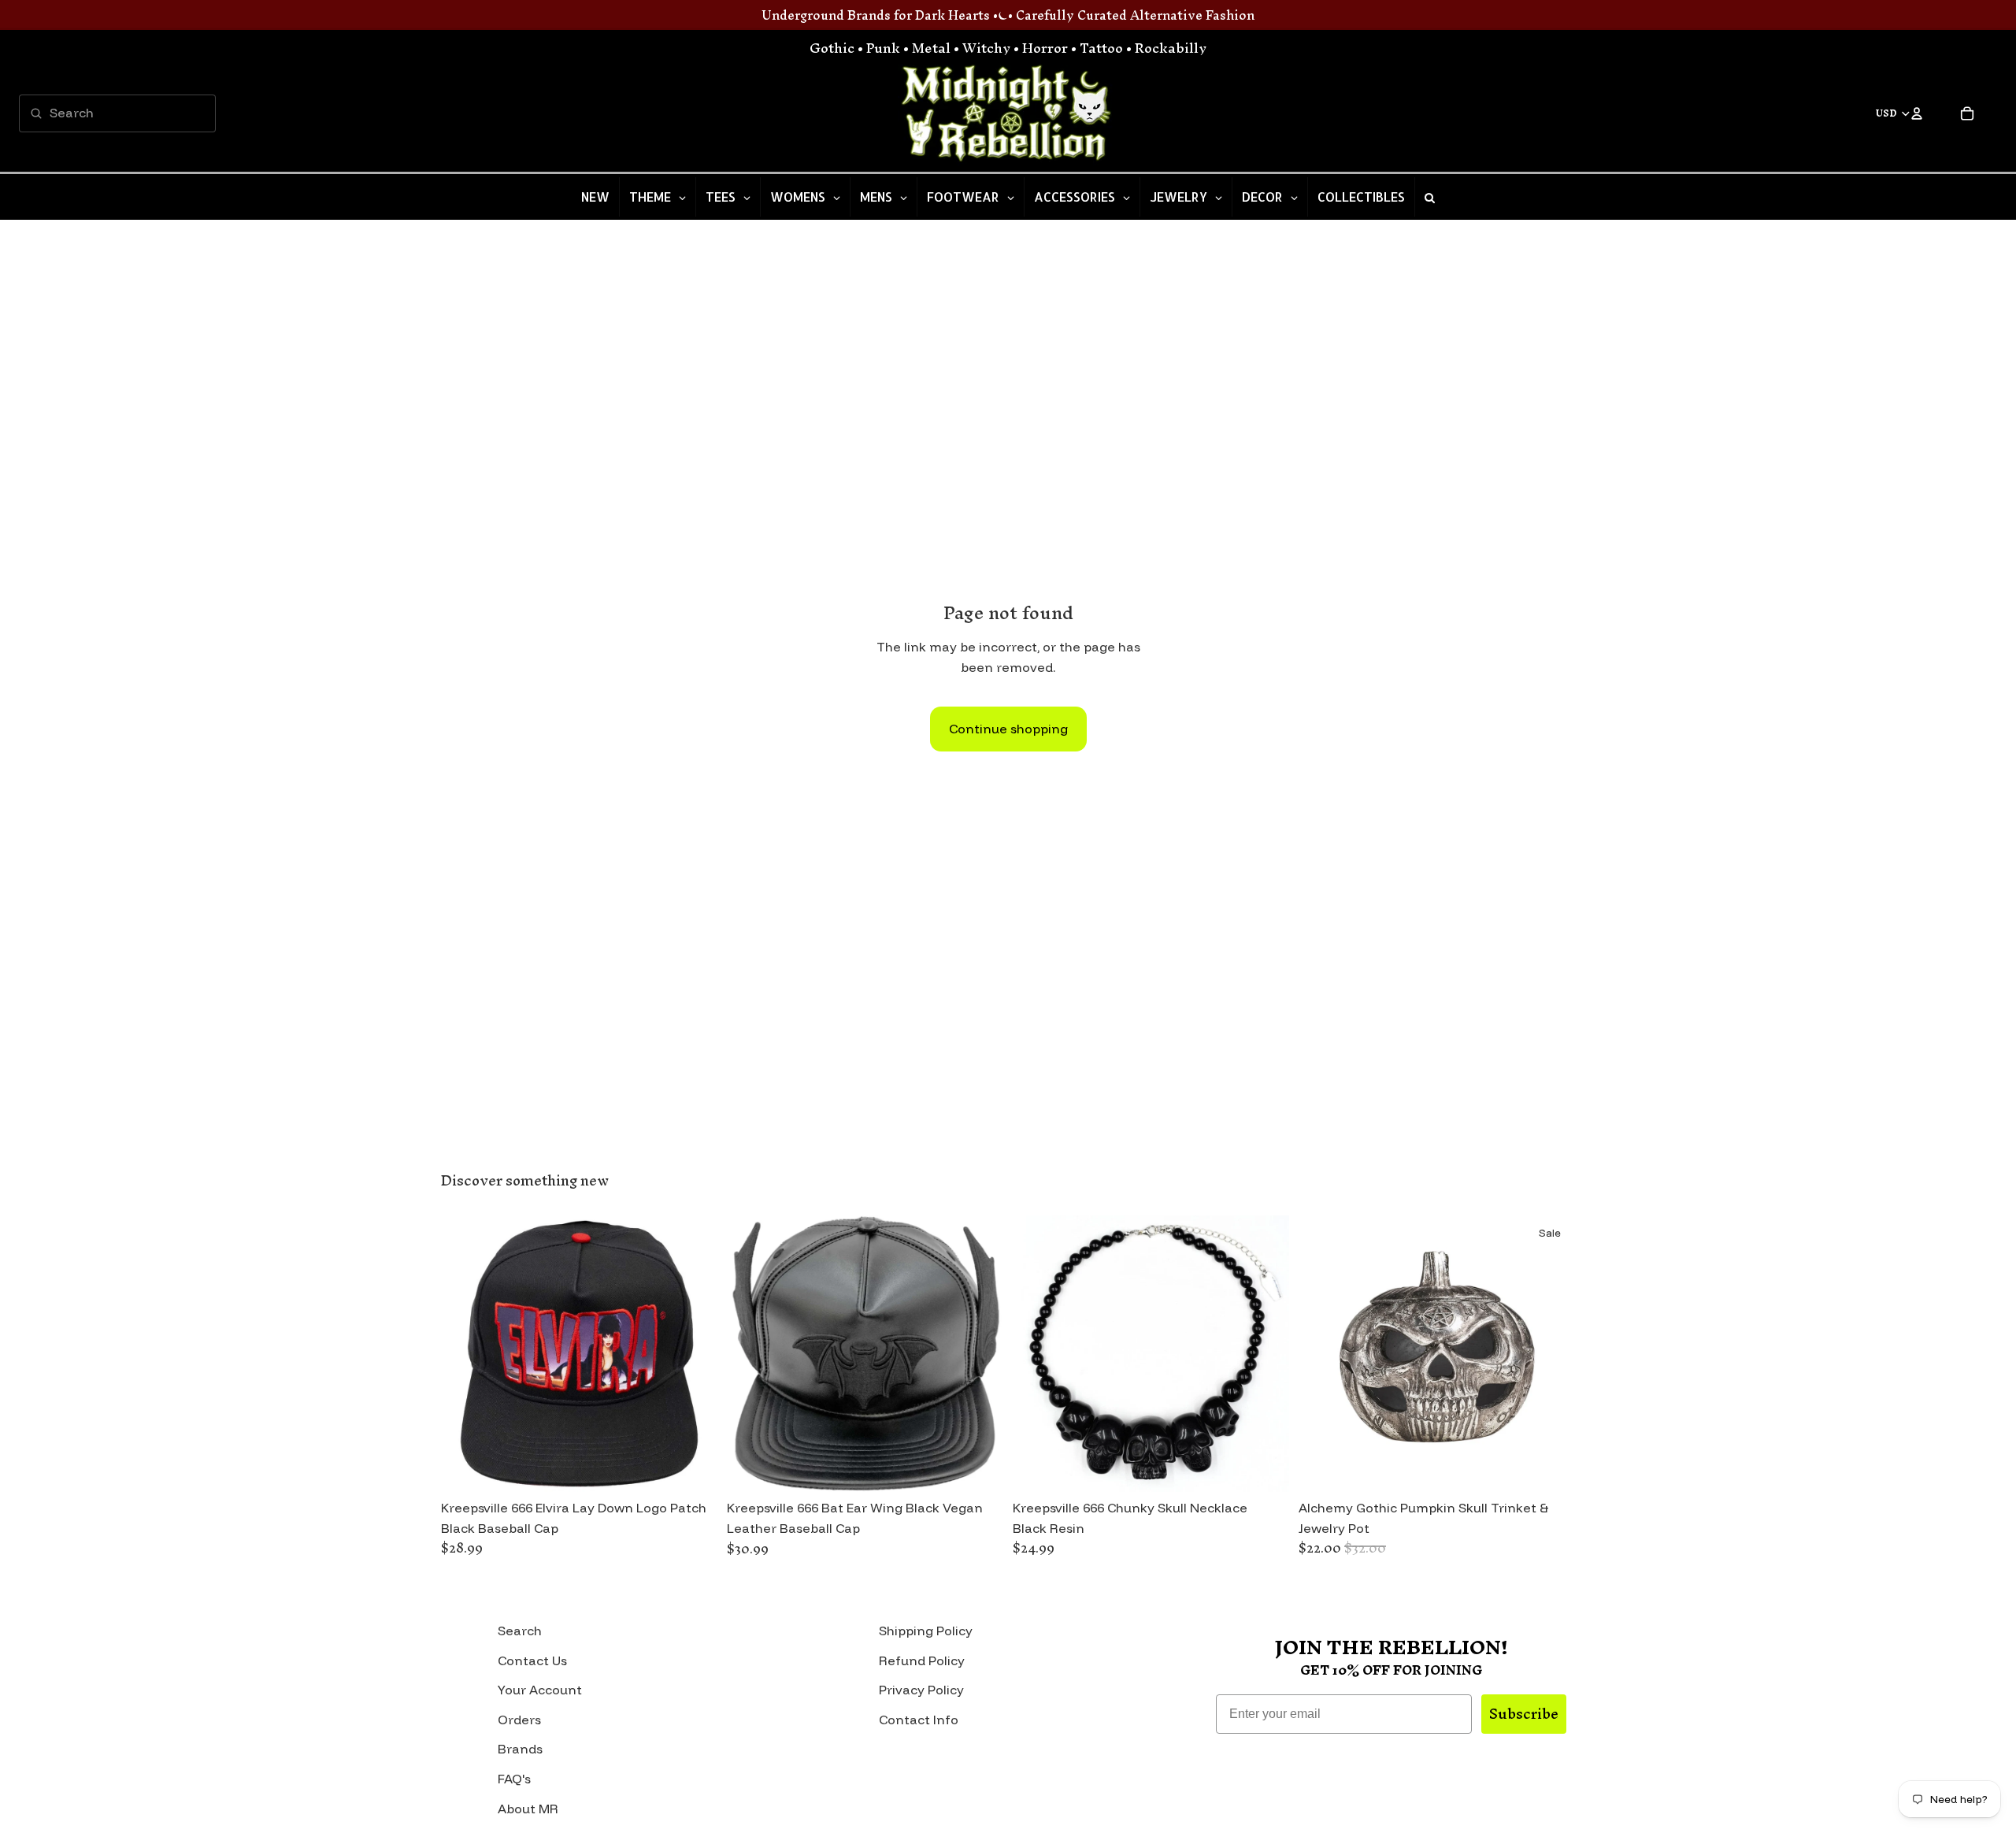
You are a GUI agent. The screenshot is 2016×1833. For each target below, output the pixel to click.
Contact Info (919, 1720)
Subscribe (1524, 1714)
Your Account (540, 1690)
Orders (519, 1720)
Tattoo (1101, 48)
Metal (931, 48)
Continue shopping (1008, 729)
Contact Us (532, 1660)
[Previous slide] (465, 1353)
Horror (1045, 48)
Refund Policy (922, 1660)
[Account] (1917, 113)
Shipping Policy (926, 1631)
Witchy (986, 48)
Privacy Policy (921, 1690)
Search (520, 1631)
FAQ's (514, 1779)
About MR (528, 1809)
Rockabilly (1171, 48)
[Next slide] (694, 1353)
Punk (883, 48)
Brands (520, 1749)
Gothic (832, 48)
